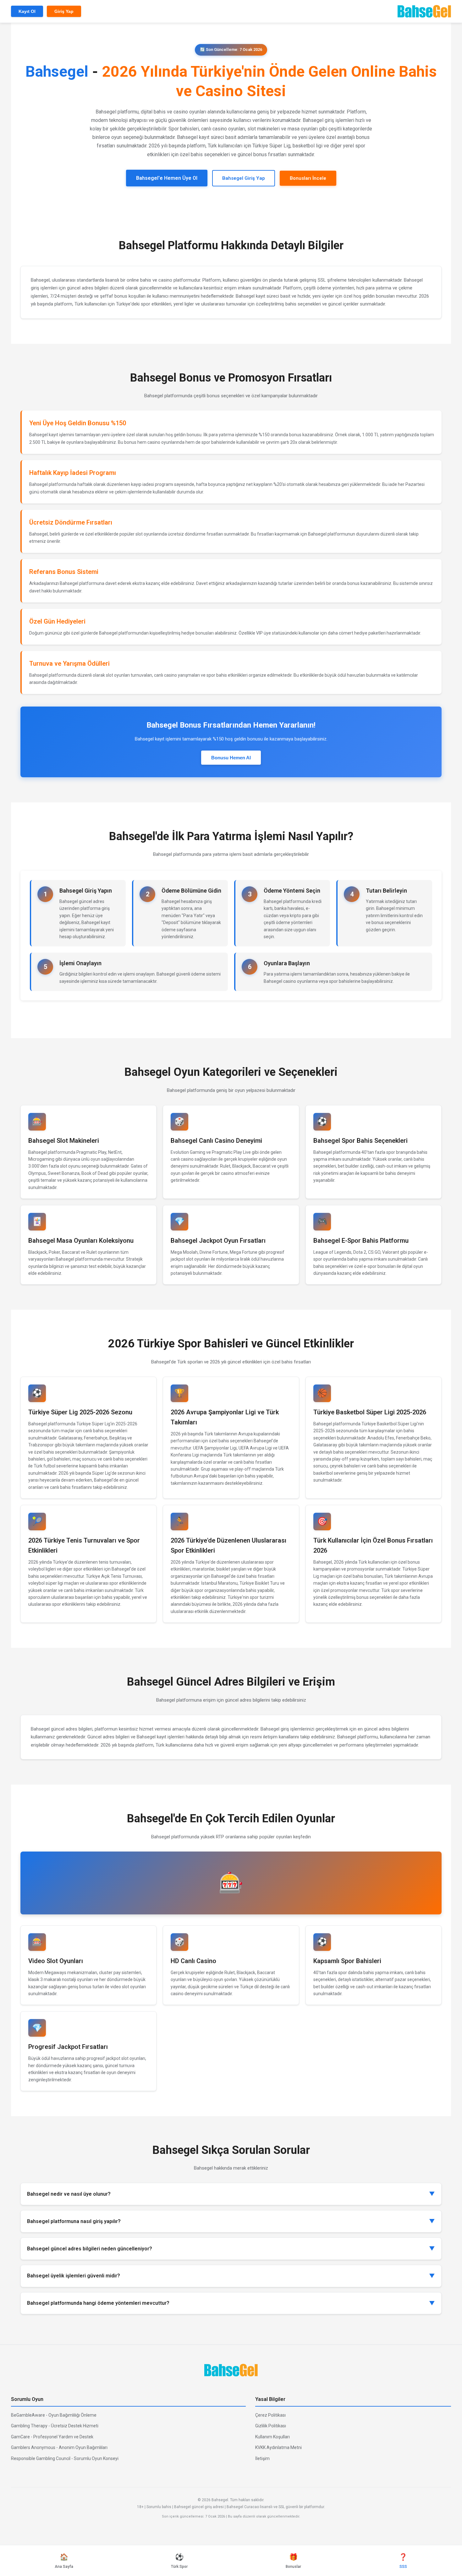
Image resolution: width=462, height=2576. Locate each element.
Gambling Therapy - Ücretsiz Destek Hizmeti (55, 2426)
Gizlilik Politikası (271, 2426)
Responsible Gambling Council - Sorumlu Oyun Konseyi (65, 2458)
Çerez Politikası (270, 2415)
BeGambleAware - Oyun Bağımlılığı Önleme (54, 2415)
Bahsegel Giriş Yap (244, 178)
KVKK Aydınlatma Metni (278, 2447)
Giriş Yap (64, 11)
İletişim (262, 2458)
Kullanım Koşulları (272, 2437)
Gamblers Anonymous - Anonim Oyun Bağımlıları (59, 2447)
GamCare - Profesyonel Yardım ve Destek (52, 2437)
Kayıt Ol (27, 11)
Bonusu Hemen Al (231, 758)
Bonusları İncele (308, 178)
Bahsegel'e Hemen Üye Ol (167, 178)
